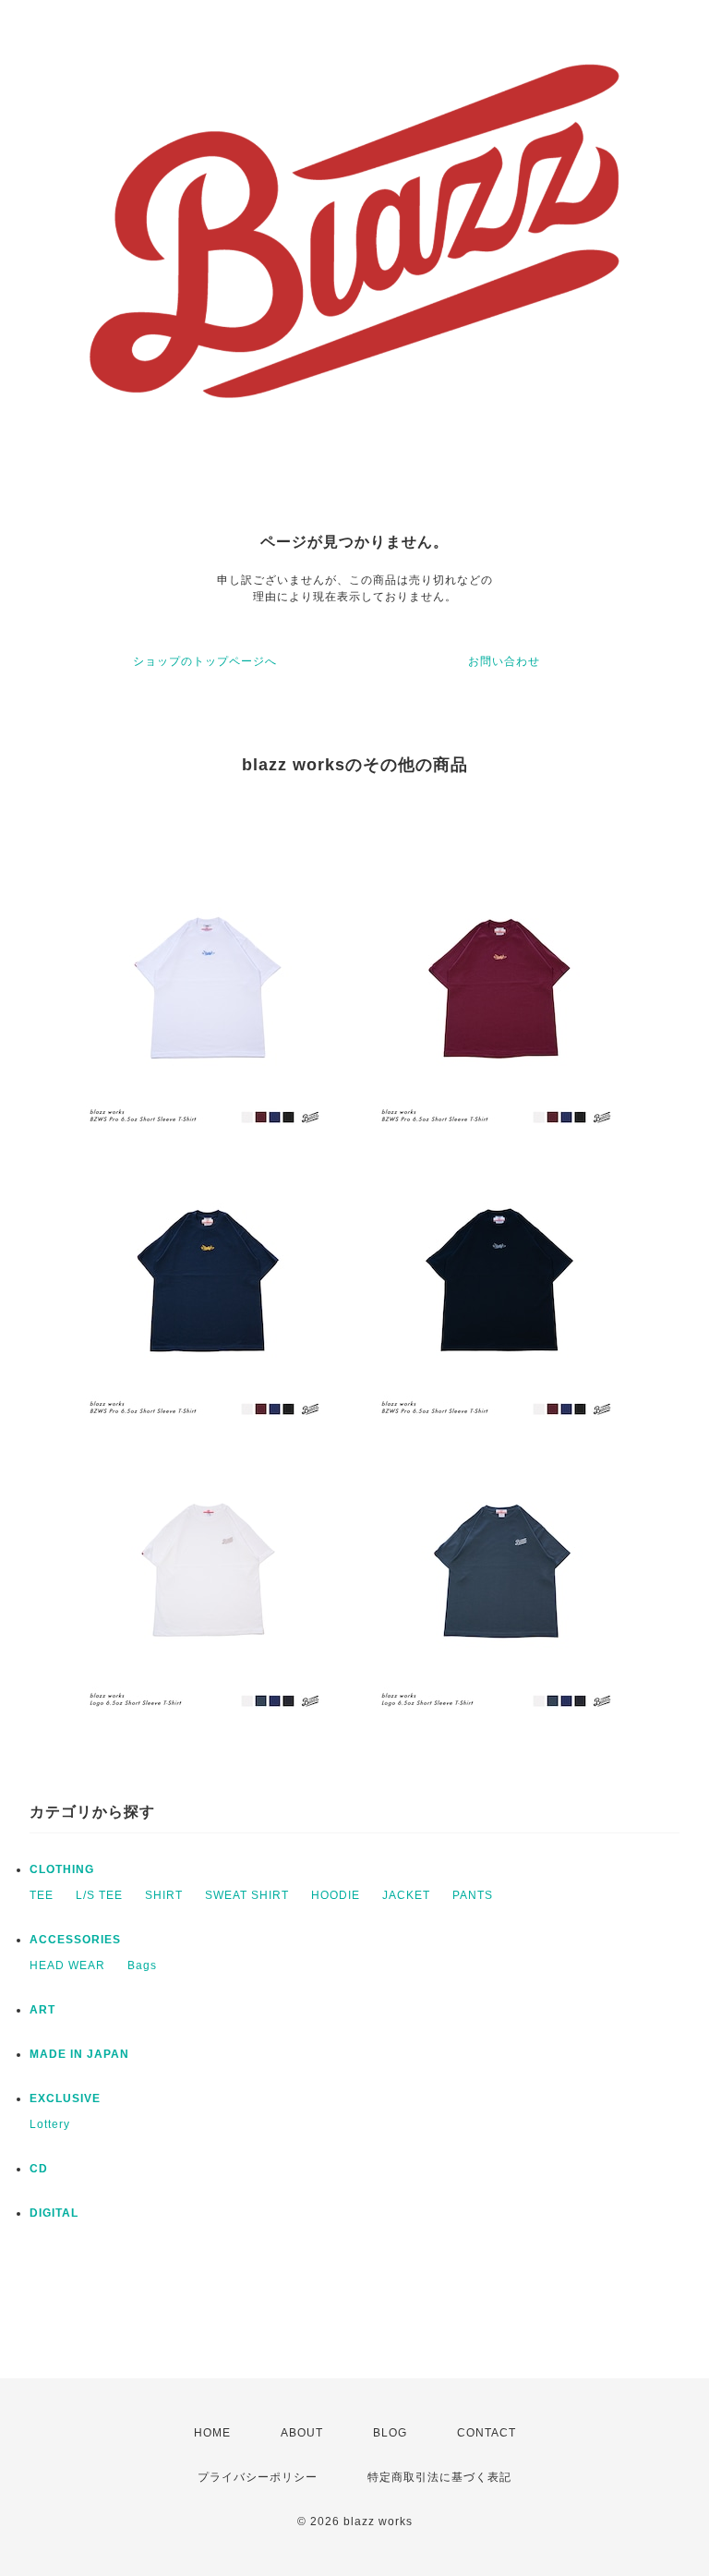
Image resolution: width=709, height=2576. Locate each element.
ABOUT (302, 2433)
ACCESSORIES (75, 1940)
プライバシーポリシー (258, 2477)
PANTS (473, 1895)
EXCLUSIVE (65, 2098)
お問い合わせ (504, 661)
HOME (212, 2433)
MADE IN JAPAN (79, 2054)
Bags (142, 1965)
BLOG (390, 2433)
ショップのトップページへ (205, 661)
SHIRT (164, 1895)
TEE (42, 1895)
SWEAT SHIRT (247, 1895)
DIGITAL (54, 2213)
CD (39, 2169)
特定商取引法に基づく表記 (439, 2477)
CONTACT (487, 2433)
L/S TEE (99, 1895)
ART (42, 2010)
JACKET (406, 1895)
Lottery (50, 2124)
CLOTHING (62, 1869)
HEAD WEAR (67, 1965)
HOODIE (336, 1895)
